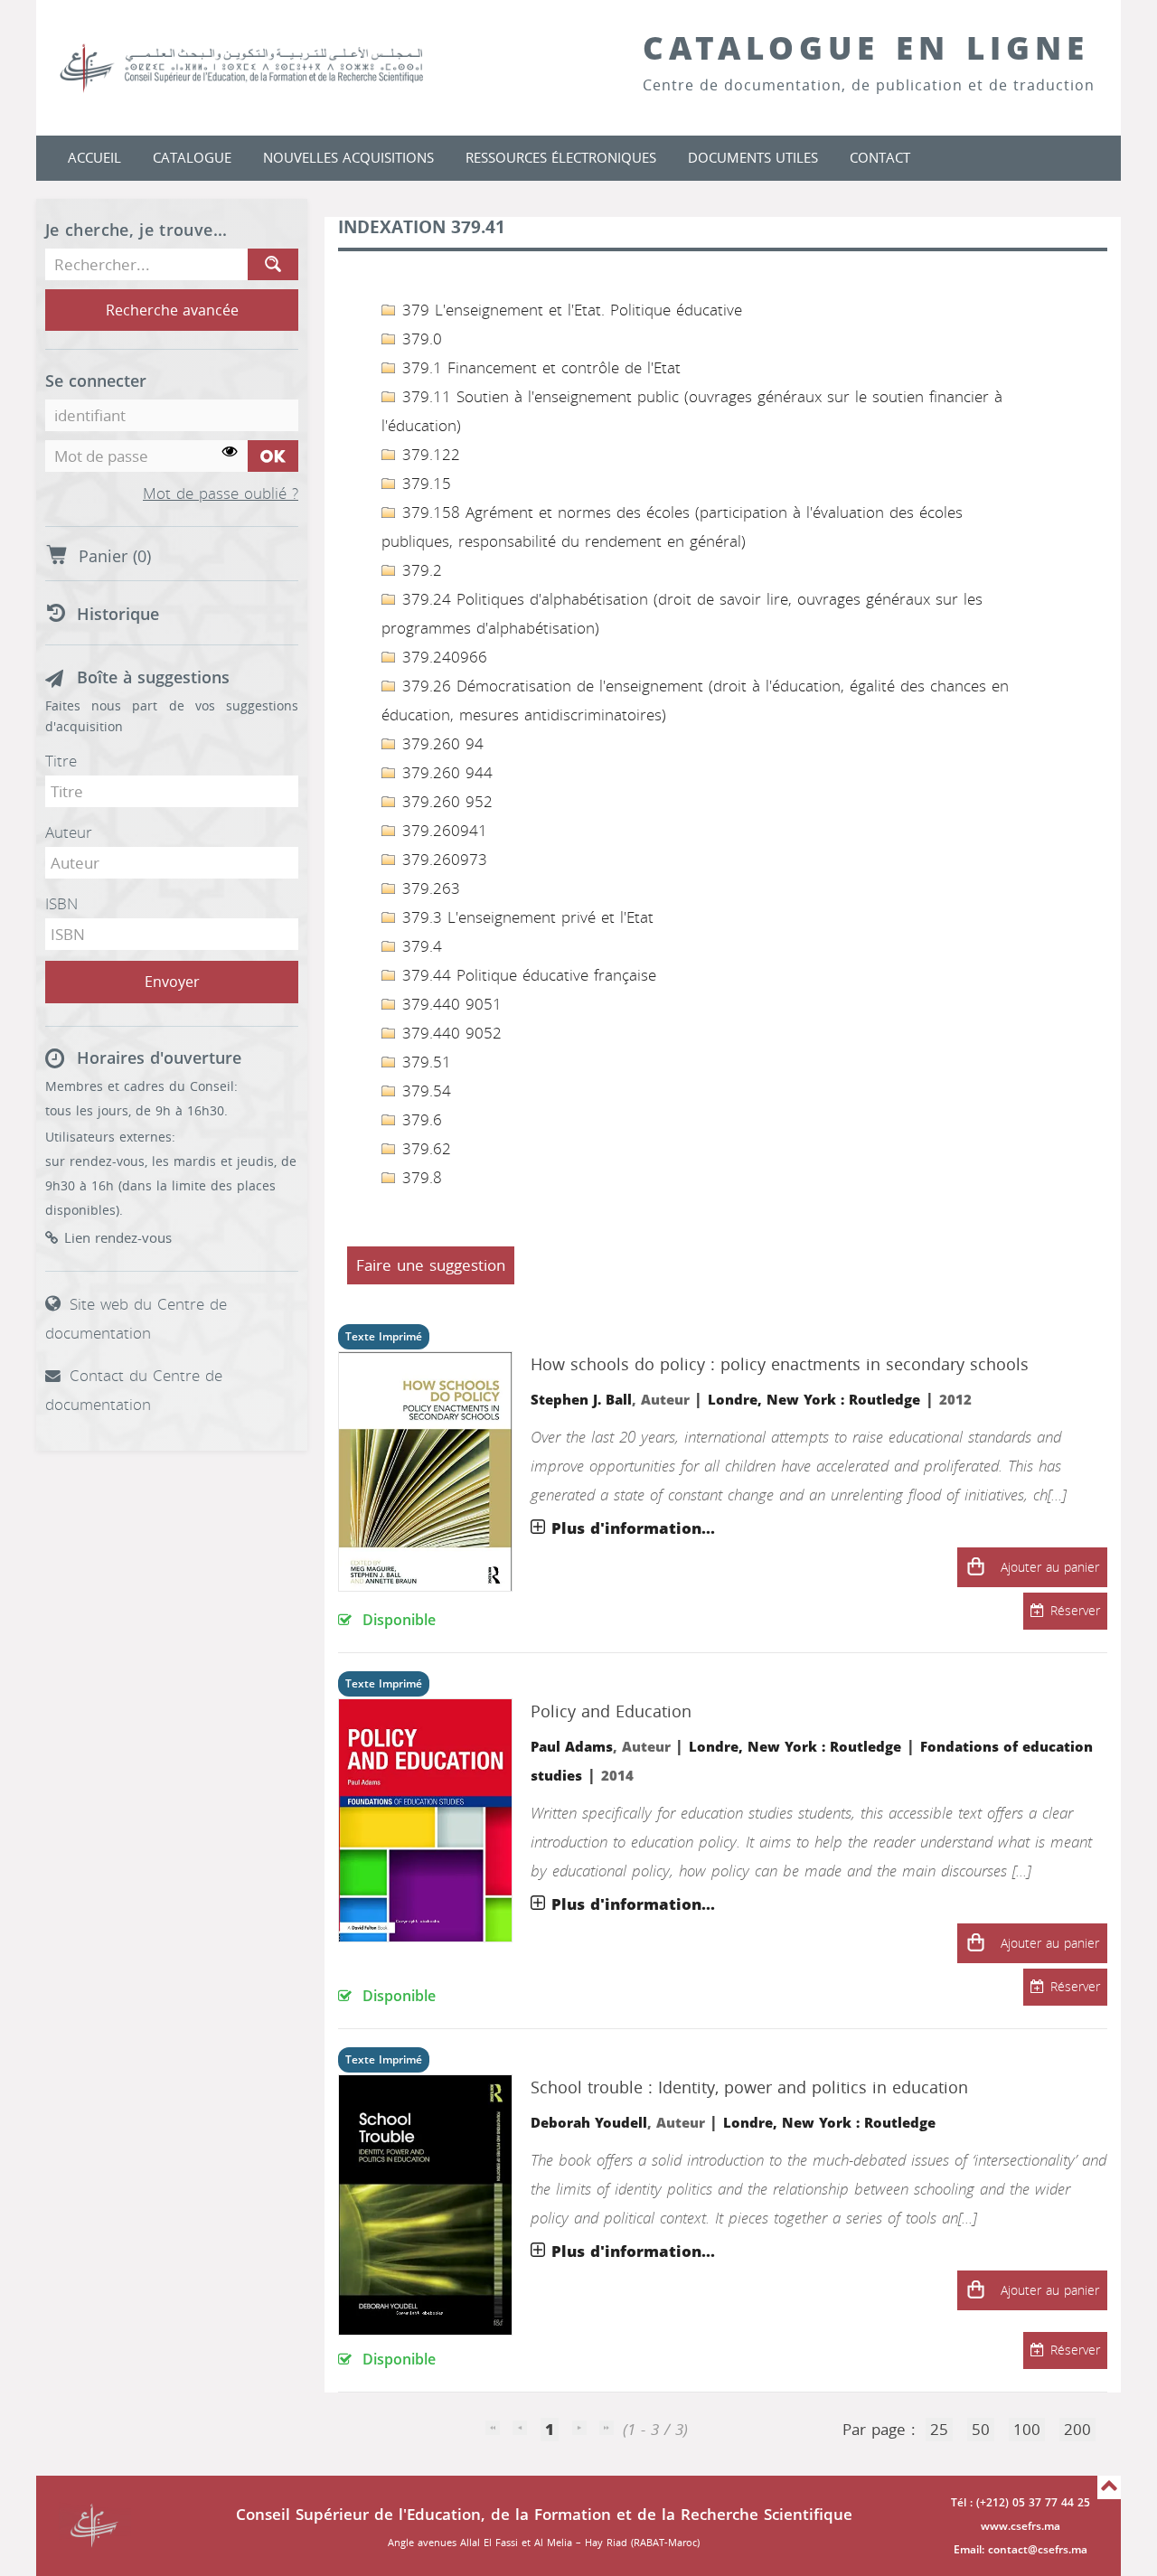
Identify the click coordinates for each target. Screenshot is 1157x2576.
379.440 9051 (449, 1004)
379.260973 (442, 860)
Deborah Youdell (589, 2123)
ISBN (61, 904)
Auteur (69, 832)
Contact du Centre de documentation (134, 1390)
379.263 (428, 888)
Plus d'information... (633, 1528)
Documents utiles (753, 158)
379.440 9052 (449, 1033)
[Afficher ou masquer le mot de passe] (230, 452)
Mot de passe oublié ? (221, 494)
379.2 (419, 570)
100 (1027, 2430)
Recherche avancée (172, 310)
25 (939, 2430)
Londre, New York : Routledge (814, 1400)
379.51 (424, 1062)
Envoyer (172, 982)
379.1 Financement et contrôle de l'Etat (539, 368)
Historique (118, 615)
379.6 (419, 1120)
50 (981, 2430)
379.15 (424, 484)
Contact (880, 158)
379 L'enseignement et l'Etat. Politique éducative (569, 310)
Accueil (94, 158)
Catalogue (192, 158)
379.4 (419, 946)
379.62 (424, 1149)
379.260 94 (440, 744)
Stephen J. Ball (581, 1400)
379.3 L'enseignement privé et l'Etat (525, 917)
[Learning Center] (259, 68)
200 (1077, 2430)
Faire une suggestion (431, 1265)
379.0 (419, 339)
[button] (975, 1567)
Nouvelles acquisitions (348, 158)
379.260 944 (445, 773)
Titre (61, 761)
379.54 (424, 1091)
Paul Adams (572, 1747)
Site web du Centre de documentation (136, 1319)
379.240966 (442, 657)
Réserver (1075, 1611)
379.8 (419, 1178)
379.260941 (442, 831)
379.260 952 (445, 802)
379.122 (428, 455)
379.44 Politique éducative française (527, 975)
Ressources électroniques (561, 158)
